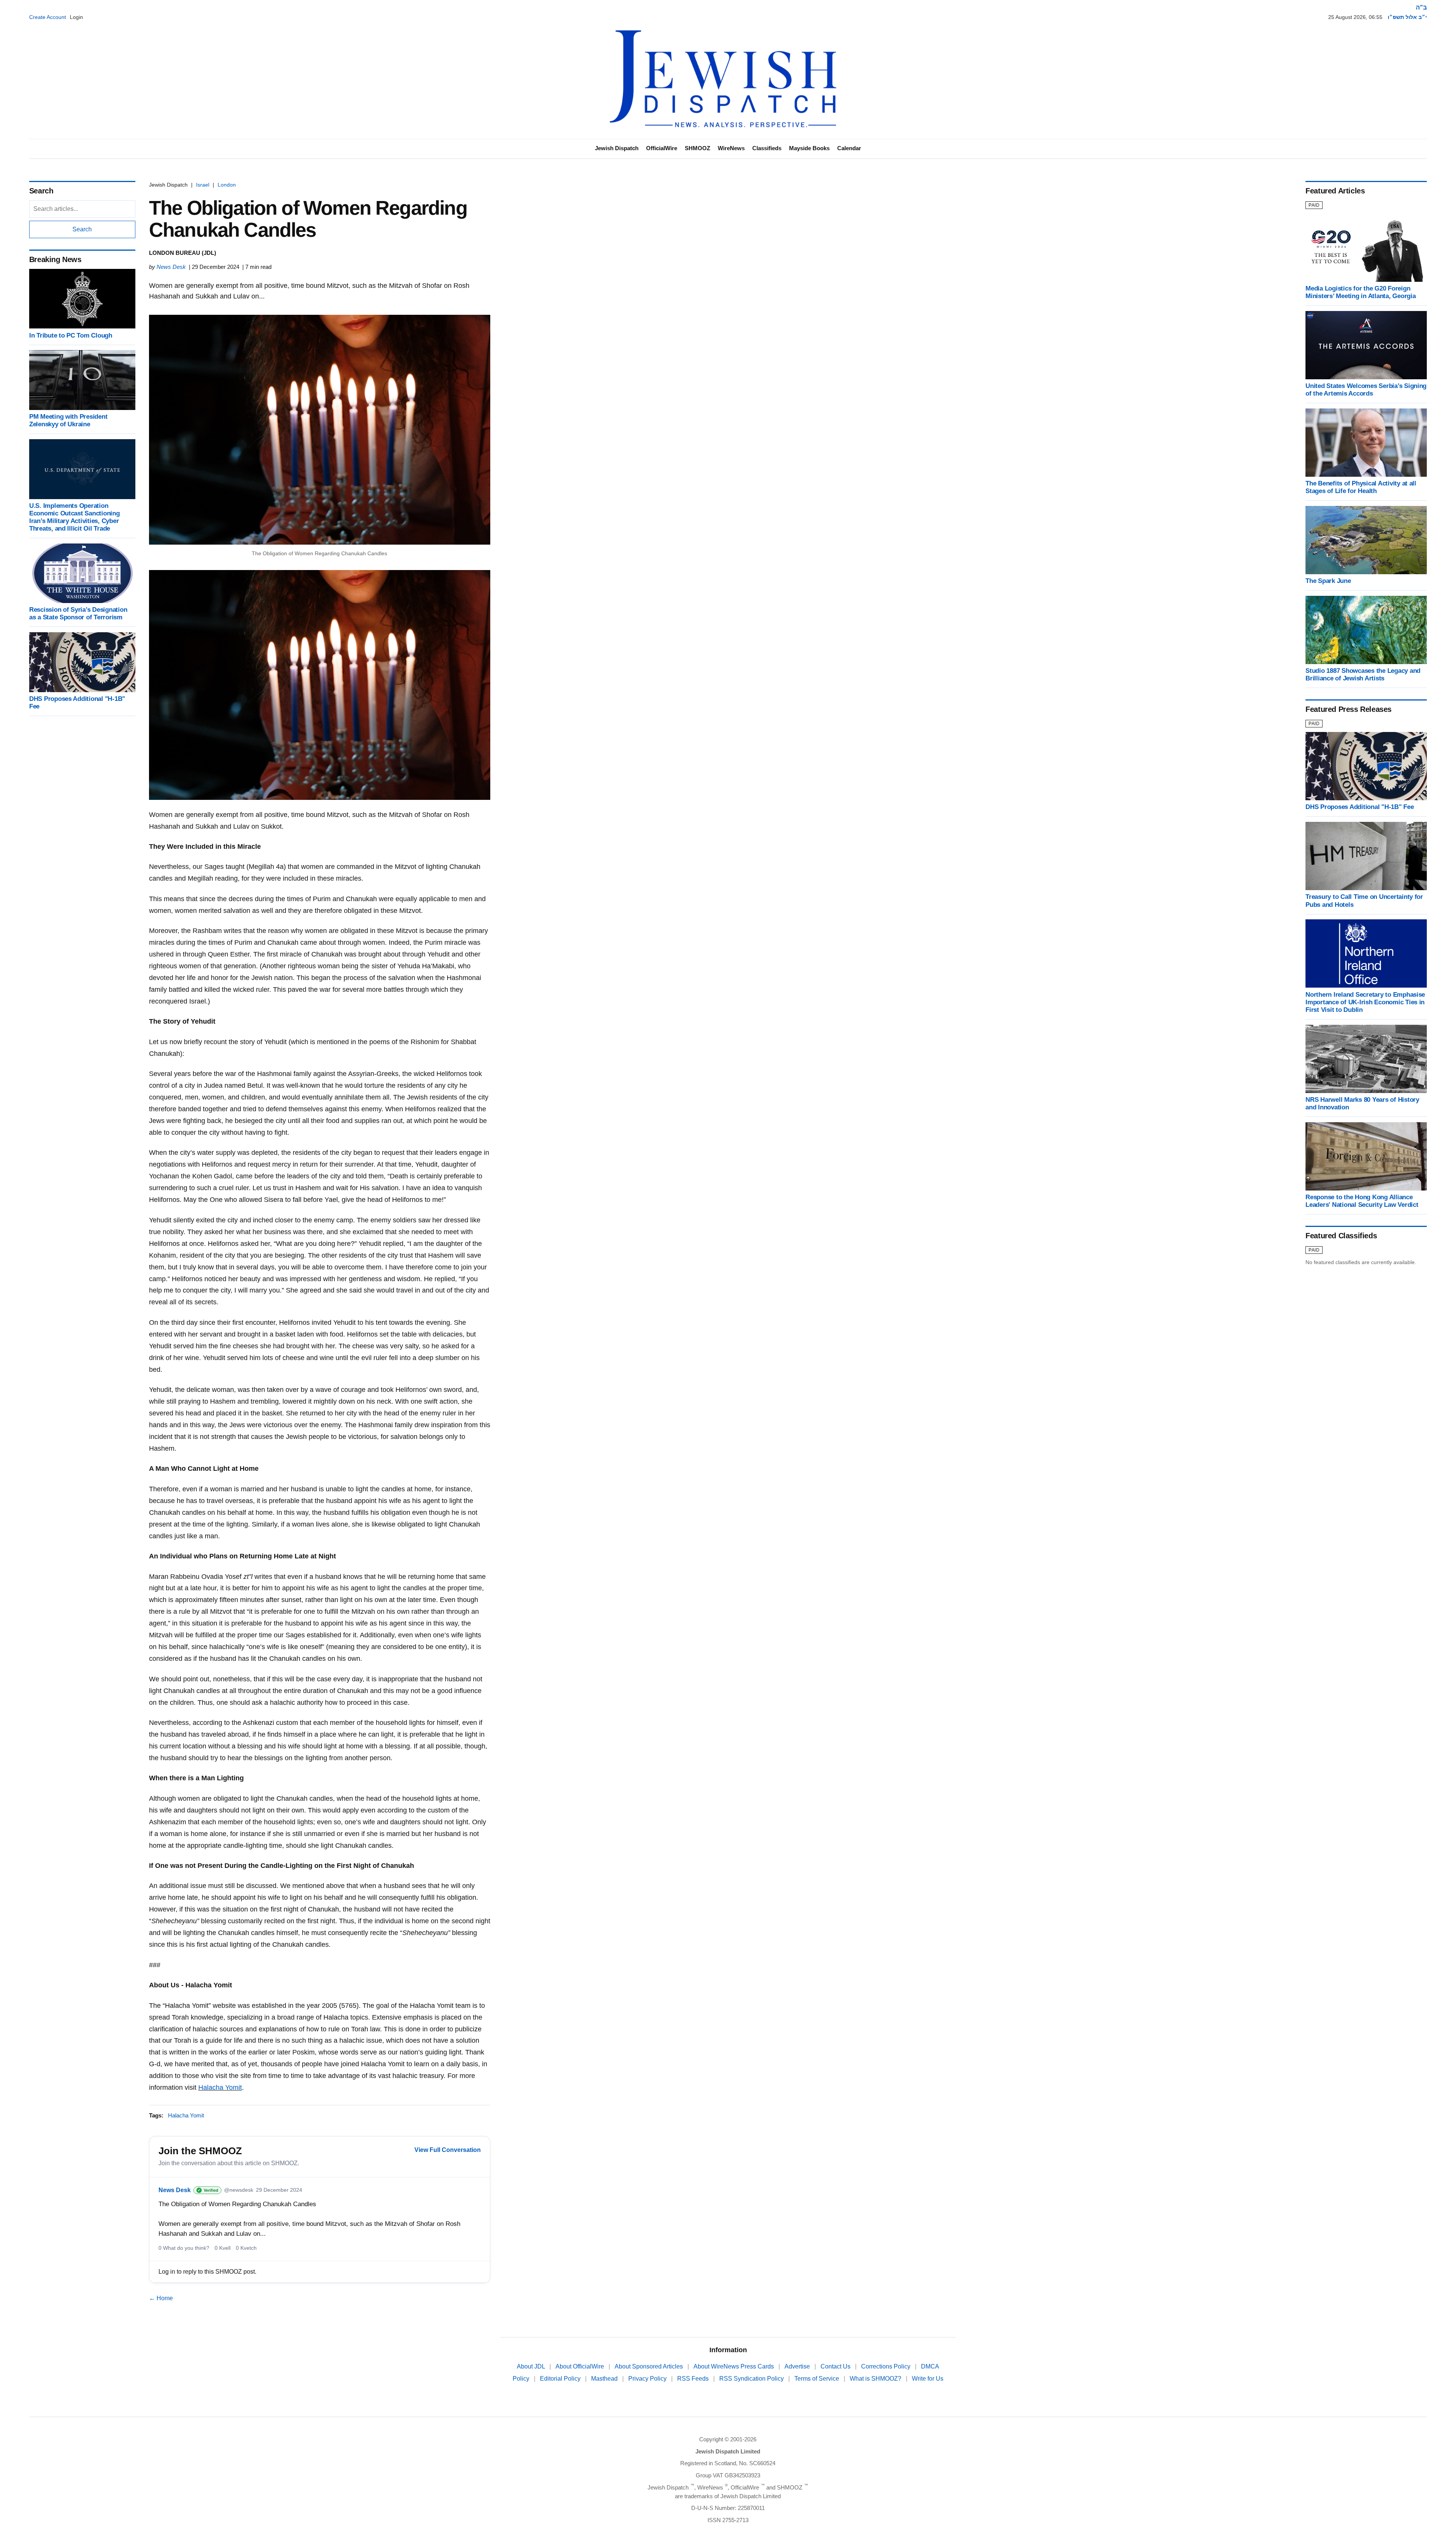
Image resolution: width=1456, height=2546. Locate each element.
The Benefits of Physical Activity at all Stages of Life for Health (1361, 487)
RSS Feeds (694, 2379)
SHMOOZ (697, 148)
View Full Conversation (448, 2150)
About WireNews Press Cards (734, 2366)
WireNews (731, 148)
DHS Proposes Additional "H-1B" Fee (1360, 807)
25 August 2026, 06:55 (1355, 17)
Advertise (798, 2366)
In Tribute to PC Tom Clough (71, 335)
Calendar (849, 148)
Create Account (48, 17)
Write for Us (928, 2379)
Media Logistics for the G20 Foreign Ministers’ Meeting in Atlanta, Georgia (1360, 292)
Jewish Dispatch (617, 148)
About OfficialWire (581, 2366)
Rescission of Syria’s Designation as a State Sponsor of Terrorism (78, 613)
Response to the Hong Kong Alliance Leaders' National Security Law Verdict (1362, 1201)
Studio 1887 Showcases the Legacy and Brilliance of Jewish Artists (1363, 675)
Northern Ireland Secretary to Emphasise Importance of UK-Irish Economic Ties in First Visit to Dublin (1365, 1002)
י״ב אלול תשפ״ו (1407, 17)
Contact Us (836, 2366)
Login (76, 17)
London (227, 185)
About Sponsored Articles (650, 2366)
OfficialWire (662, 148)
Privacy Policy (648, 2379)
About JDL (532, 2366)
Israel (203, 185)
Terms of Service (817, 2379)
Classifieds (767, 148)
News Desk (171, 267)
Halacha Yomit (220, 2087)
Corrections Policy (886, 2366)
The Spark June (1328, 581)
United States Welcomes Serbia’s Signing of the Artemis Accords (1366, 390)
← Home (161, 2298)
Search (82, 229)
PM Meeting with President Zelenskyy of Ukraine (68, 420)
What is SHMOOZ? (876, 2379)
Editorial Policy (561, 2379)
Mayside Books (809, 148)
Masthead (605, 2379)
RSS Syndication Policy (752, 2379)
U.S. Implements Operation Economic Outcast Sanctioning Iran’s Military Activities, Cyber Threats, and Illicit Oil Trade (75, 517)
